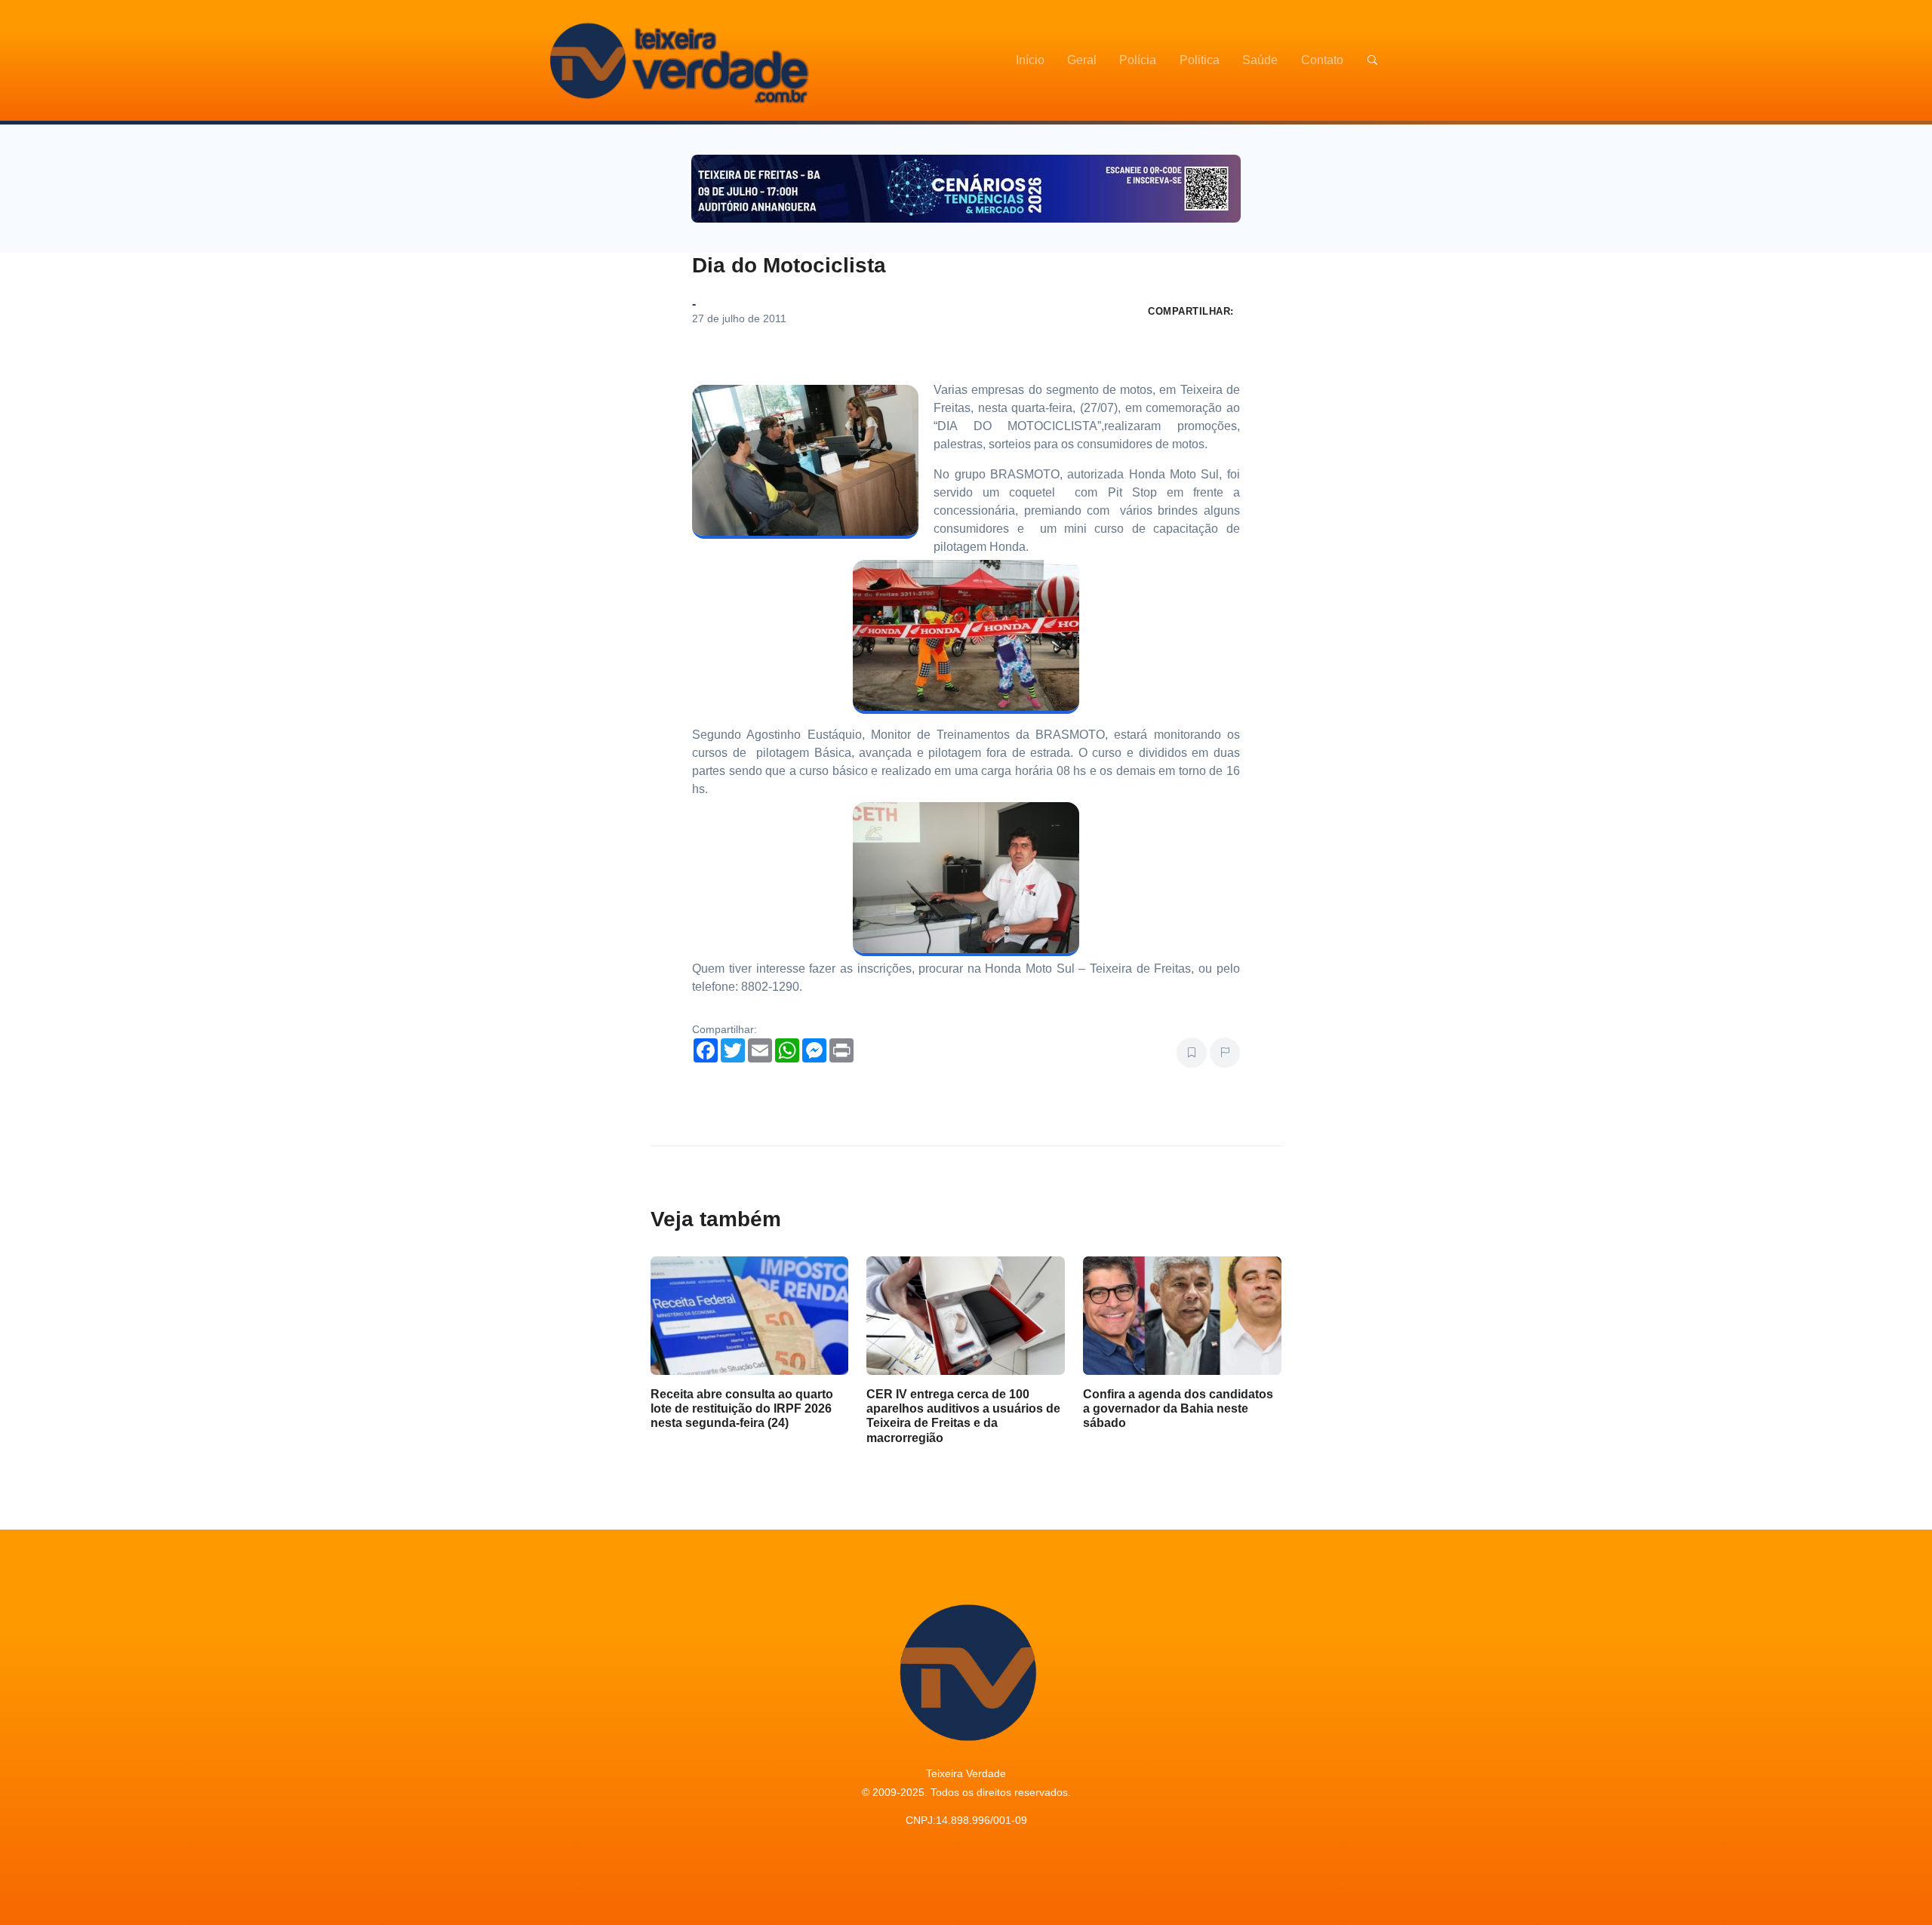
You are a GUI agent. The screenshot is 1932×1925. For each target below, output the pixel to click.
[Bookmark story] (1192, 1053)
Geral (1082, 60)
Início (1030, 60)
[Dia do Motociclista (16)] (966, 637)
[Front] (677, 60)
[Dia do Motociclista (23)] (966, 879)
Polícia (1138, 60)
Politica (1200, 60)
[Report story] (1225, 1053)
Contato (1322, 60)
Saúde (1260, 60)
